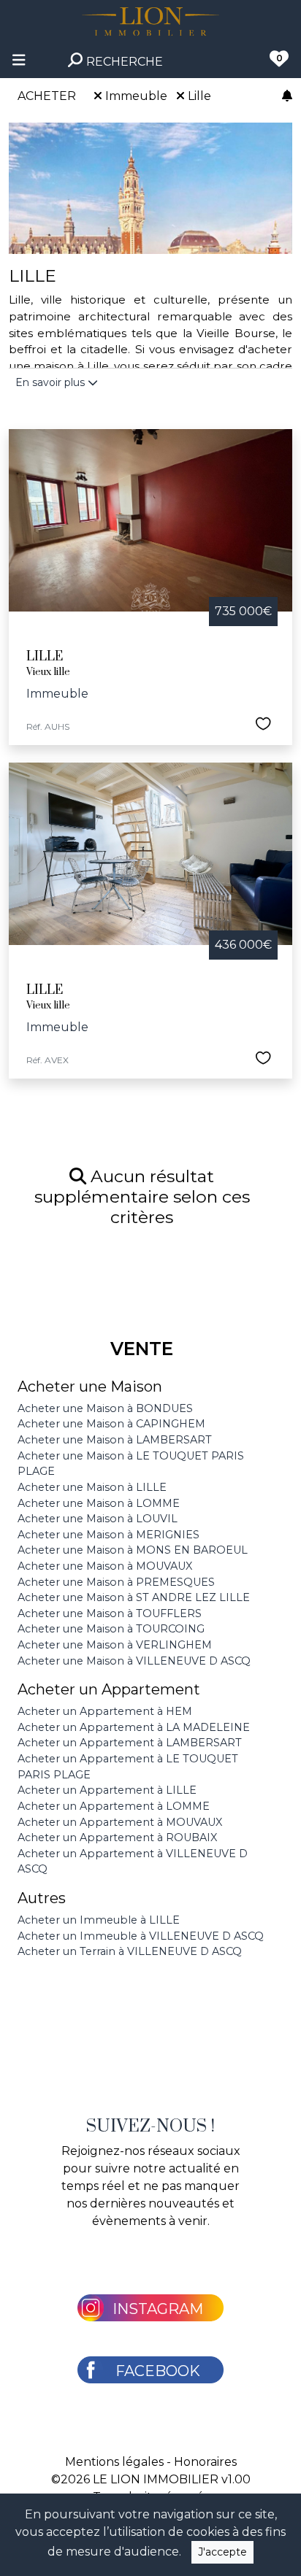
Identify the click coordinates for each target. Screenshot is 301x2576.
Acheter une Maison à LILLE (92, 1487)
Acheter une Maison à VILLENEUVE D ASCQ (134, 1661)
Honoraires (205, 2462)
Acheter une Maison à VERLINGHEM (115, 1645)
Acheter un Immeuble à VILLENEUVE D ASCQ (141, 1936)
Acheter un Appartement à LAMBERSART (130, 1743)
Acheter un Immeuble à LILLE (99, 1920)
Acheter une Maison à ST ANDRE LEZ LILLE (134, 1597)
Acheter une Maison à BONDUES (105, 1408)
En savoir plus (52, 382)
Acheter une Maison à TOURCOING (111, 1629)
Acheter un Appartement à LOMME (114, 1806)
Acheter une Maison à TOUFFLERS (110, 1613)
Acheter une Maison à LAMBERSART (115, 1440)
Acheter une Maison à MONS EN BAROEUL (133, 1550)
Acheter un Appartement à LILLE (107, 1790)
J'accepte (222, 2552)
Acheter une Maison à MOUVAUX (105, 1566)
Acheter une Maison (90, 1387)
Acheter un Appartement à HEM (105, 1711)
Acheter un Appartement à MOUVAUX (120, 1822)
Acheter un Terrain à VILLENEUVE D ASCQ (130, 1951)
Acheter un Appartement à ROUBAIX (117, 1837)
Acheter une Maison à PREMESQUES (116, 1582)
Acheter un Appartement (109, 1689)
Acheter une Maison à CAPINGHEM (111, 1424)
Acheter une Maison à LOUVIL (98, 1519)
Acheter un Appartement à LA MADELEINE (134, 1727)
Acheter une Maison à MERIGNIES (108, 1535)
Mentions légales (114, 2462)
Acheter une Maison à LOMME (99, 1503)
